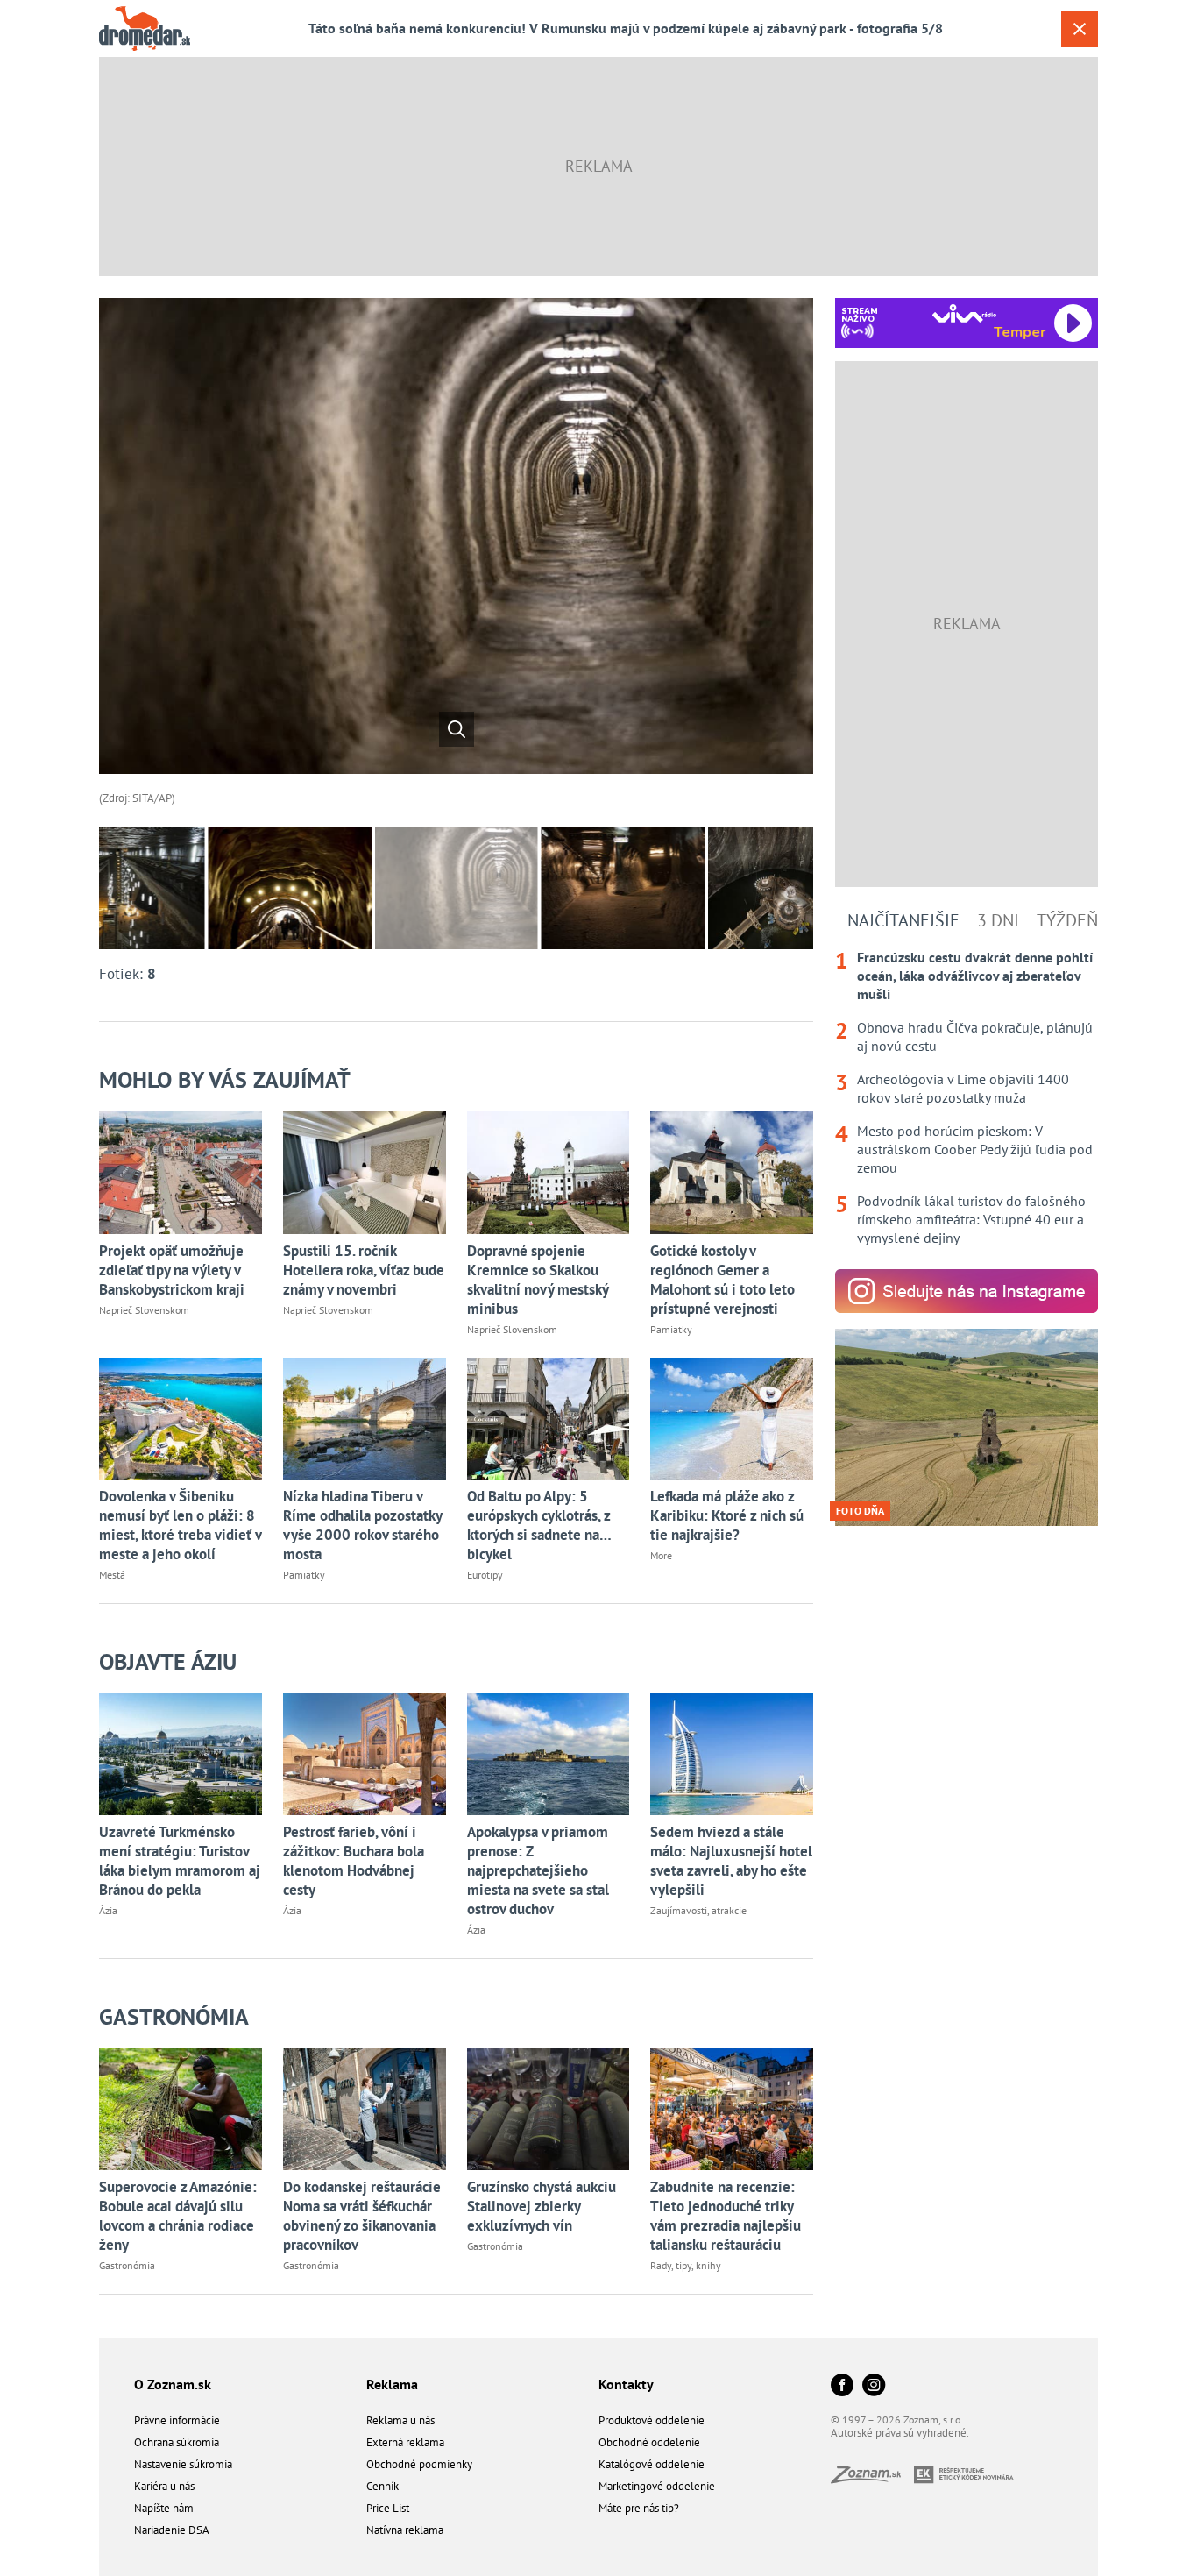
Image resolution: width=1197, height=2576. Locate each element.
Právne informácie (177, 2420)
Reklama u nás (400, 2420)
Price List (388, 2508)
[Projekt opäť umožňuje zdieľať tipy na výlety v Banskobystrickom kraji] (181, 1172)
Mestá (112, 1575)
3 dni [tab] (998, 920)
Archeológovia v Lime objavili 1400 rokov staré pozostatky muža (963, 1088)
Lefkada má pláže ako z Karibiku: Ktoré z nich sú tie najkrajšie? (727, 1515)
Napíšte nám (164, 2508)
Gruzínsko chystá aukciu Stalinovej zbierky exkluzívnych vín (542, 2206)
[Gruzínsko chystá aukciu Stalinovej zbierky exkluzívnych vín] (549, 2109)
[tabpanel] (967, 1098)
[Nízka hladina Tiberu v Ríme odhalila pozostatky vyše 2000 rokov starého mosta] (365, 1419)
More (661, 1555)
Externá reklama (405, 2442)
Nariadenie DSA (172, 2530)
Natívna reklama (405, 2530)
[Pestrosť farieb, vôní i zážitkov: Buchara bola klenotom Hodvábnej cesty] (365, 1754)
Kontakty (626, 2384)
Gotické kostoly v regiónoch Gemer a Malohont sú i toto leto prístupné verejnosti (722, 1280)
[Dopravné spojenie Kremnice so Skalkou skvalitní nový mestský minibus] (549, 1172)
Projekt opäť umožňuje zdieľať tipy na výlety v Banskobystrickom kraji (172, 1270)
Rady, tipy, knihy (686, 2265)
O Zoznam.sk (173, 2384)
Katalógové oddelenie (652, 2464)
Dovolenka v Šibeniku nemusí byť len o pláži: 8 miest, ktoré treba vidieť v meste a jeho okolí (180, 1525)
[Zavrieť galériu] (1080, 29)
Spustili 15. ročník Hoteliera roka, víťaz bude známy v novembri (364, 1270)
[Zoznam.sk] (872, 2478)
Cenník (382, 2486)
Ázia (108, 1910)
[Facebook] (842, 2386)
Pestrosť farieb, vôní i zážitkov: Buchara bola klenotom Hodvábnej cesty (354, 1861)
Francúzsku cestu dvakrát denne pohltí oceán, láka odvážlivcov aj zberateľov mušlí (975, 976)
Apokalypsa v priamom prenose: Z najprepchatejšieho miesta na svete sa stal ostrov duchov (538, 1870)
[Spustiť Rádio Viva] (964, 313)
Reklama (392, 2384)
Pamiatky (671, 1329)
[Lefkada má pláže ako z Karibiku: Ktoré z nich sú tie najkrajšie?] (732, 1419)
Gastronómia (174, 2016)
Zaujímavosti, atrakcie (698, 1910)
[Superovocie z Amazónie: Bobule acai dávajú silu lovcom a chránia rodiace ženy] (181, 2109)
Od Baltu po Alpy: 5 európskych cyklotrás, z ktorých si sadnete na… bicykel (539, 1525)
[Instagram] (874, 2386)
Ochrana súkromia (177, 2442)
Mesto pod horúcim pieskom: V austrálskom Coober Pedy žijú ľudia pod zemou (975, 1149)
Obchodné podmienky (419, 2464)
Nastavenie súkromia (183, 2464)
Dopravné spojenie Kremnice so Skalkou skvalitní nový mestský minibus (538, 1280)
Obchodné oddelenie (649, 2442)
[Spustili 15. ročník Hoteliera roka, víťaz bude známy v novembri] (365, 1172)
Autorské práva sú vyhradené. (900, 2433)
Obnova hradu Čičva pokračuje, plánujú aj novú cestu (975, 1036)
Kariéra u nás (164, 2486)
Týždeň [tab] (1067, 920)
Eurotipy (485, 1575)
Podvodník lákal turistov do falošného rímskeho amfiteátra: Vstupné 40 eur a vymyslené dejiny (971, 1219)
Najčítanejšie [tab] (903, 920)
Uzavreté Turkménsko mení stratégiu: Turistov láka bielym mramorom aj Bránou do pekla (180, 1861)
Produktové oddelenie (652, 2420)
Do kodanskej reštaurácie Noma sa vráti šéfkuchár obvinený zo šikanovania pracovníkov (362, 2216)
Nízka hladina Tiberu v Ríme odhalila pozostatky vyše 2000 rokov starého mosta (362, 1525)
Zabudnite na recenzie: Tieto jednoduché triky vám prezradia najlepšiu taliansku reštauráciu (726, 2216)
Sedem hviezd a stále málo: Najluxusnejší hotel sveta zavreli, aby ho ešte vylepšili (731, 1861)
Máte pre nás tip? (639, 2508)
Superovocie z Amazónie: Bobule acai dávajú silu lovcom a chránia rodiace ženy (178, 2216)
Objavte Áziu (168, 1661)
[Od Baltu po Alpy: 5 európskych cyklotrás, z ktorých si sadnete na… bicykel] (549, 1419)
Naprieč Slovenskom (144, 1310)
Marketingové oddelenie (657, 2486)
